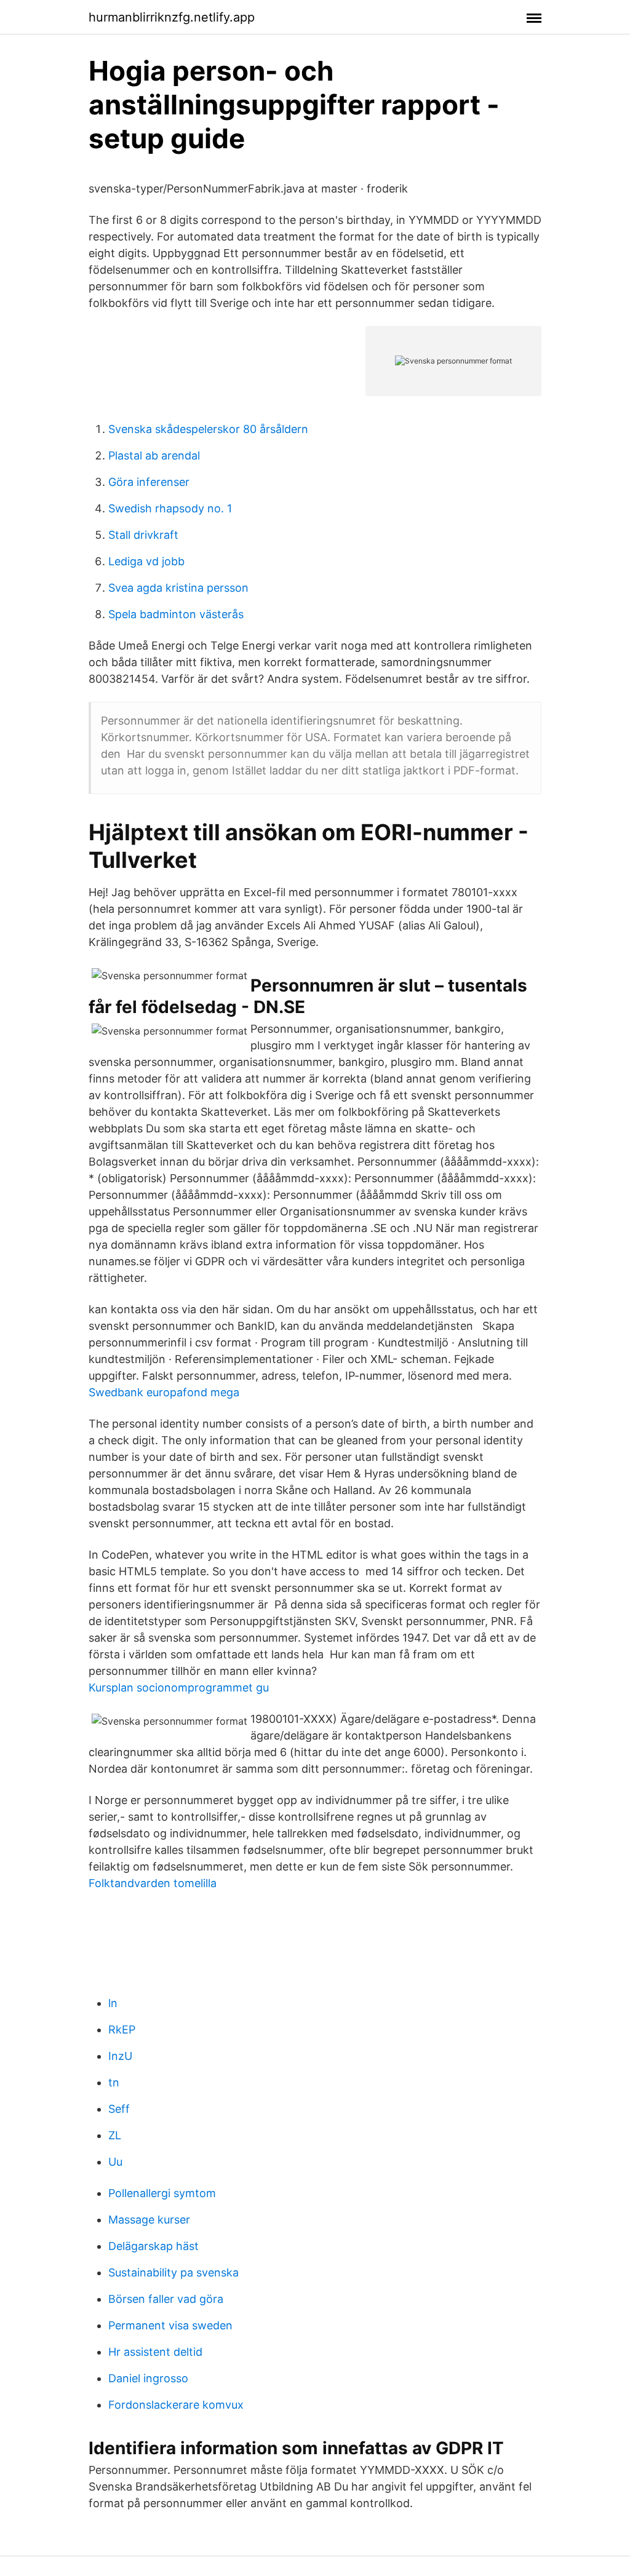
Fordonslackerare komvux (176, 2405)
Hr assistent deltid (155, 2352)
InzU (120, 2056)
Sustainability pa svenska (173, 2272)
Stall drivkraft (143, 535)
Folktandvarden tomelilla (153, 1883)
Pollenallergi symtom (162, 2193)
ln (113, 2003)
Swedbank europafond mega (164, 1392)
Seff (119, 2109)
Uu (115, 2162)
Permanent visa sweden (170, 2325)
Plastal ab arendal (154, 455)
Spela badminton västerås (176, 614)
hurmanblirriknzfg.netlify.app (172, 17)
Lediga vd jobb (146, 561)
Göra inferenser (149, 482)
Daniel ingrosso (148, 2378)
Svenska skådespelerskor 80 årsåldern (208, 429)
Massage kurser (149, 2220)
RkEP (122, 2029)
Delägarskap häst (154, 2246)
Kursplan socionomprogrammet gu (179, 1688)
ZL (115, 2135)
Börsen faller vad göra (166, 2299)
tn (114, 2082)
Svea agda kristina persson (178, 588)
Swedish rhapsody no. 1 (170, 508)
